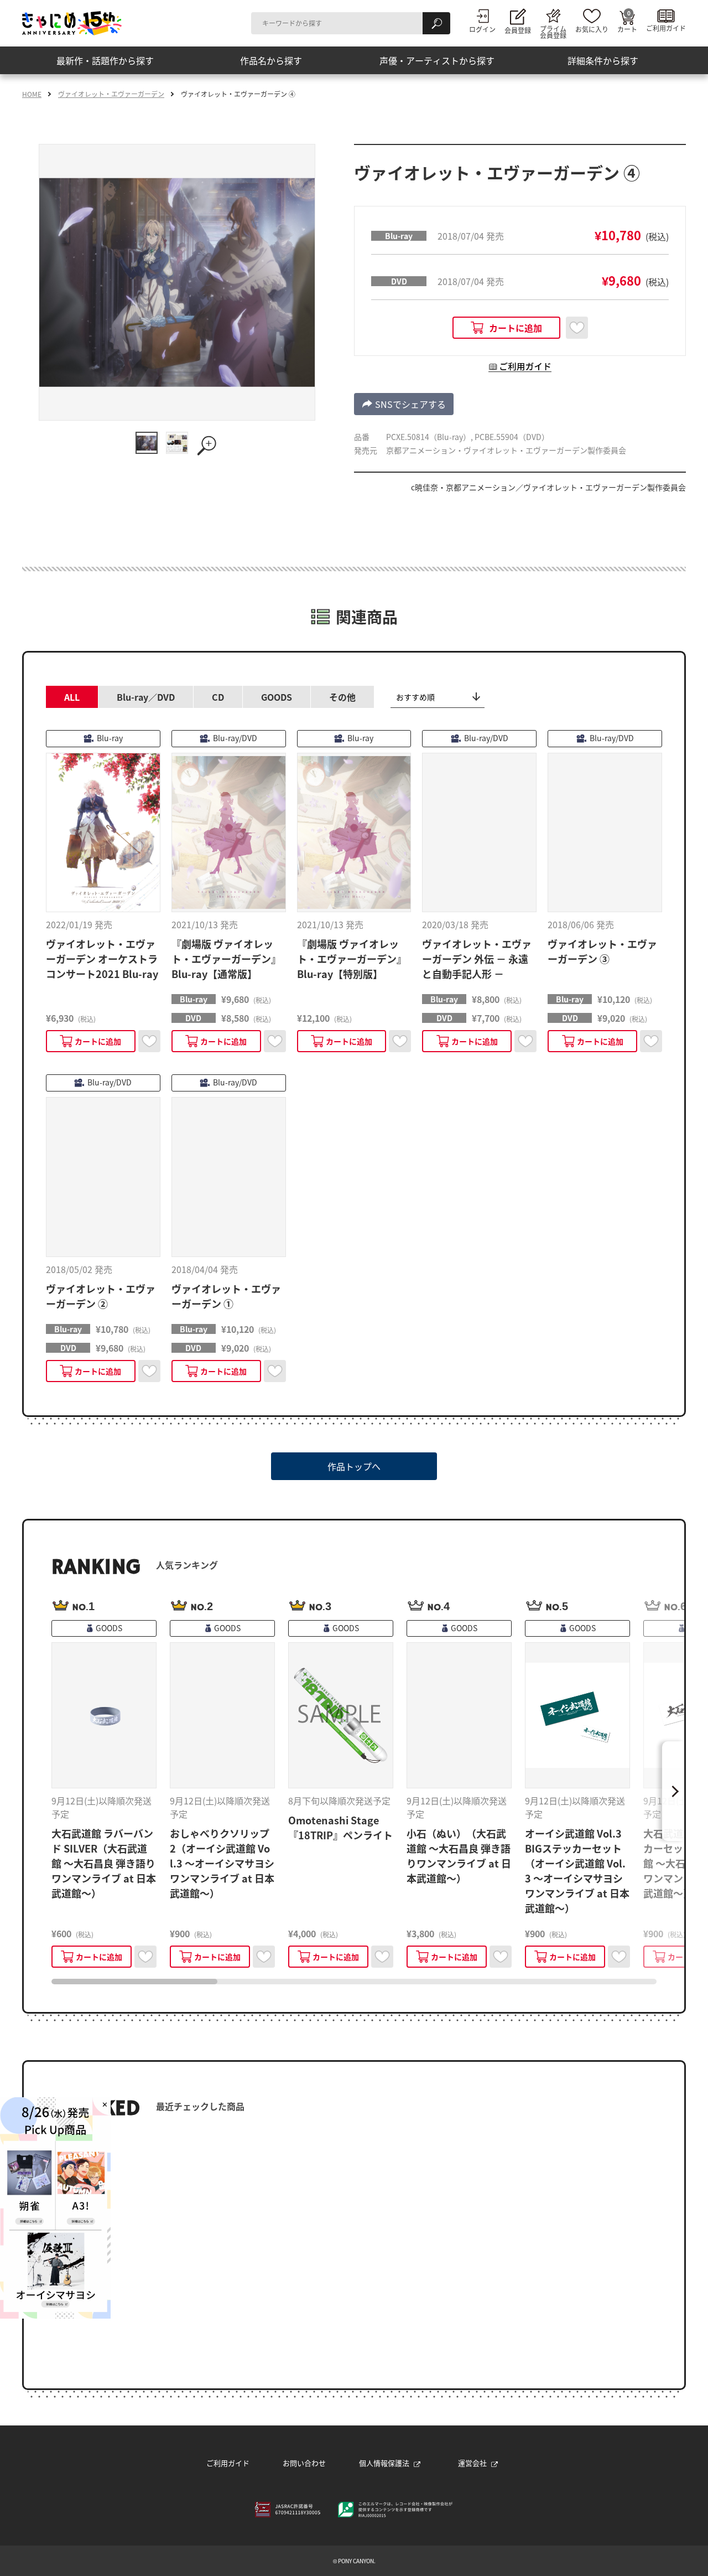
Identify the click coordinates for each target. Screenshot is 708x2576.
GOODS (277, 697)
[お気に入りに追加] (577, 328)
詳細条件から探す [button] (603, 60)
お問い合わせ (304, 2463)
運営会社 (472, 2463)
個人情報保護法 (384, 2463)
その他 (342, 697)
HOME (32, 94)
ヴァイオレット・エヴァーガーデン (111, 94)
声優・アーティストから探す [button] (437, 60)
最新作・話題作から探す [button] (105, 60)
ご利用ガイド (228, 2463)
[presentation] (134, 1982)
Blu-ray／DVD (146, 697)
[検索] (436, 23)
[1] (147, 443)
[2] (177, 443)
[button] (506, 328)
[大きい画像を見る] (207, 446)
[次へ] (673, 1791)
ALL (72, 697)
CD (218, 697)
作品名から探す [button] (271, 60)
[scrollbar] (354, 1982)
